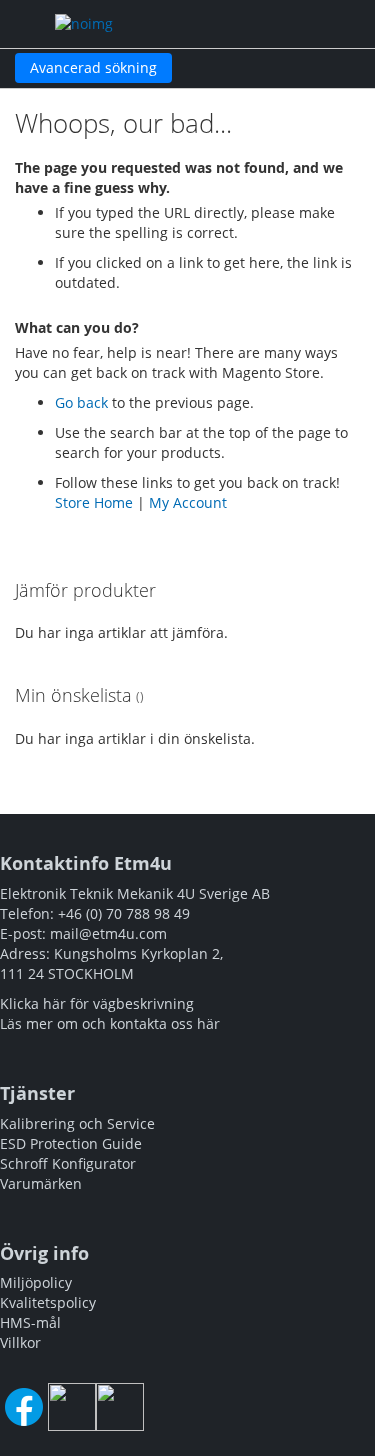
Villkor (20, 1342)
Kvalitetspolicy (48, 1302)
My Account (188, 502)
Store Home (94, 502)
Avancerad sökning (93, 67)
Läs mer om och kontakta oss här (110, 1023)
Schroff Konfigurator (68, 1163)
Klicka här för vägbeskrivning (97, 1003)
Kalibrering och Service (77, 1123)
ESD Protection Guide (71, 1143)
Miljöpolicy (36, 1282)
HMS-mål (30, 1322)
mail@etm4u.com (108, 933)
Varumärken (41, 1183)
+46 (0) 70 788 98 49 (124, 913)
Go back (81, 402)
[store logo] (141, 24)
